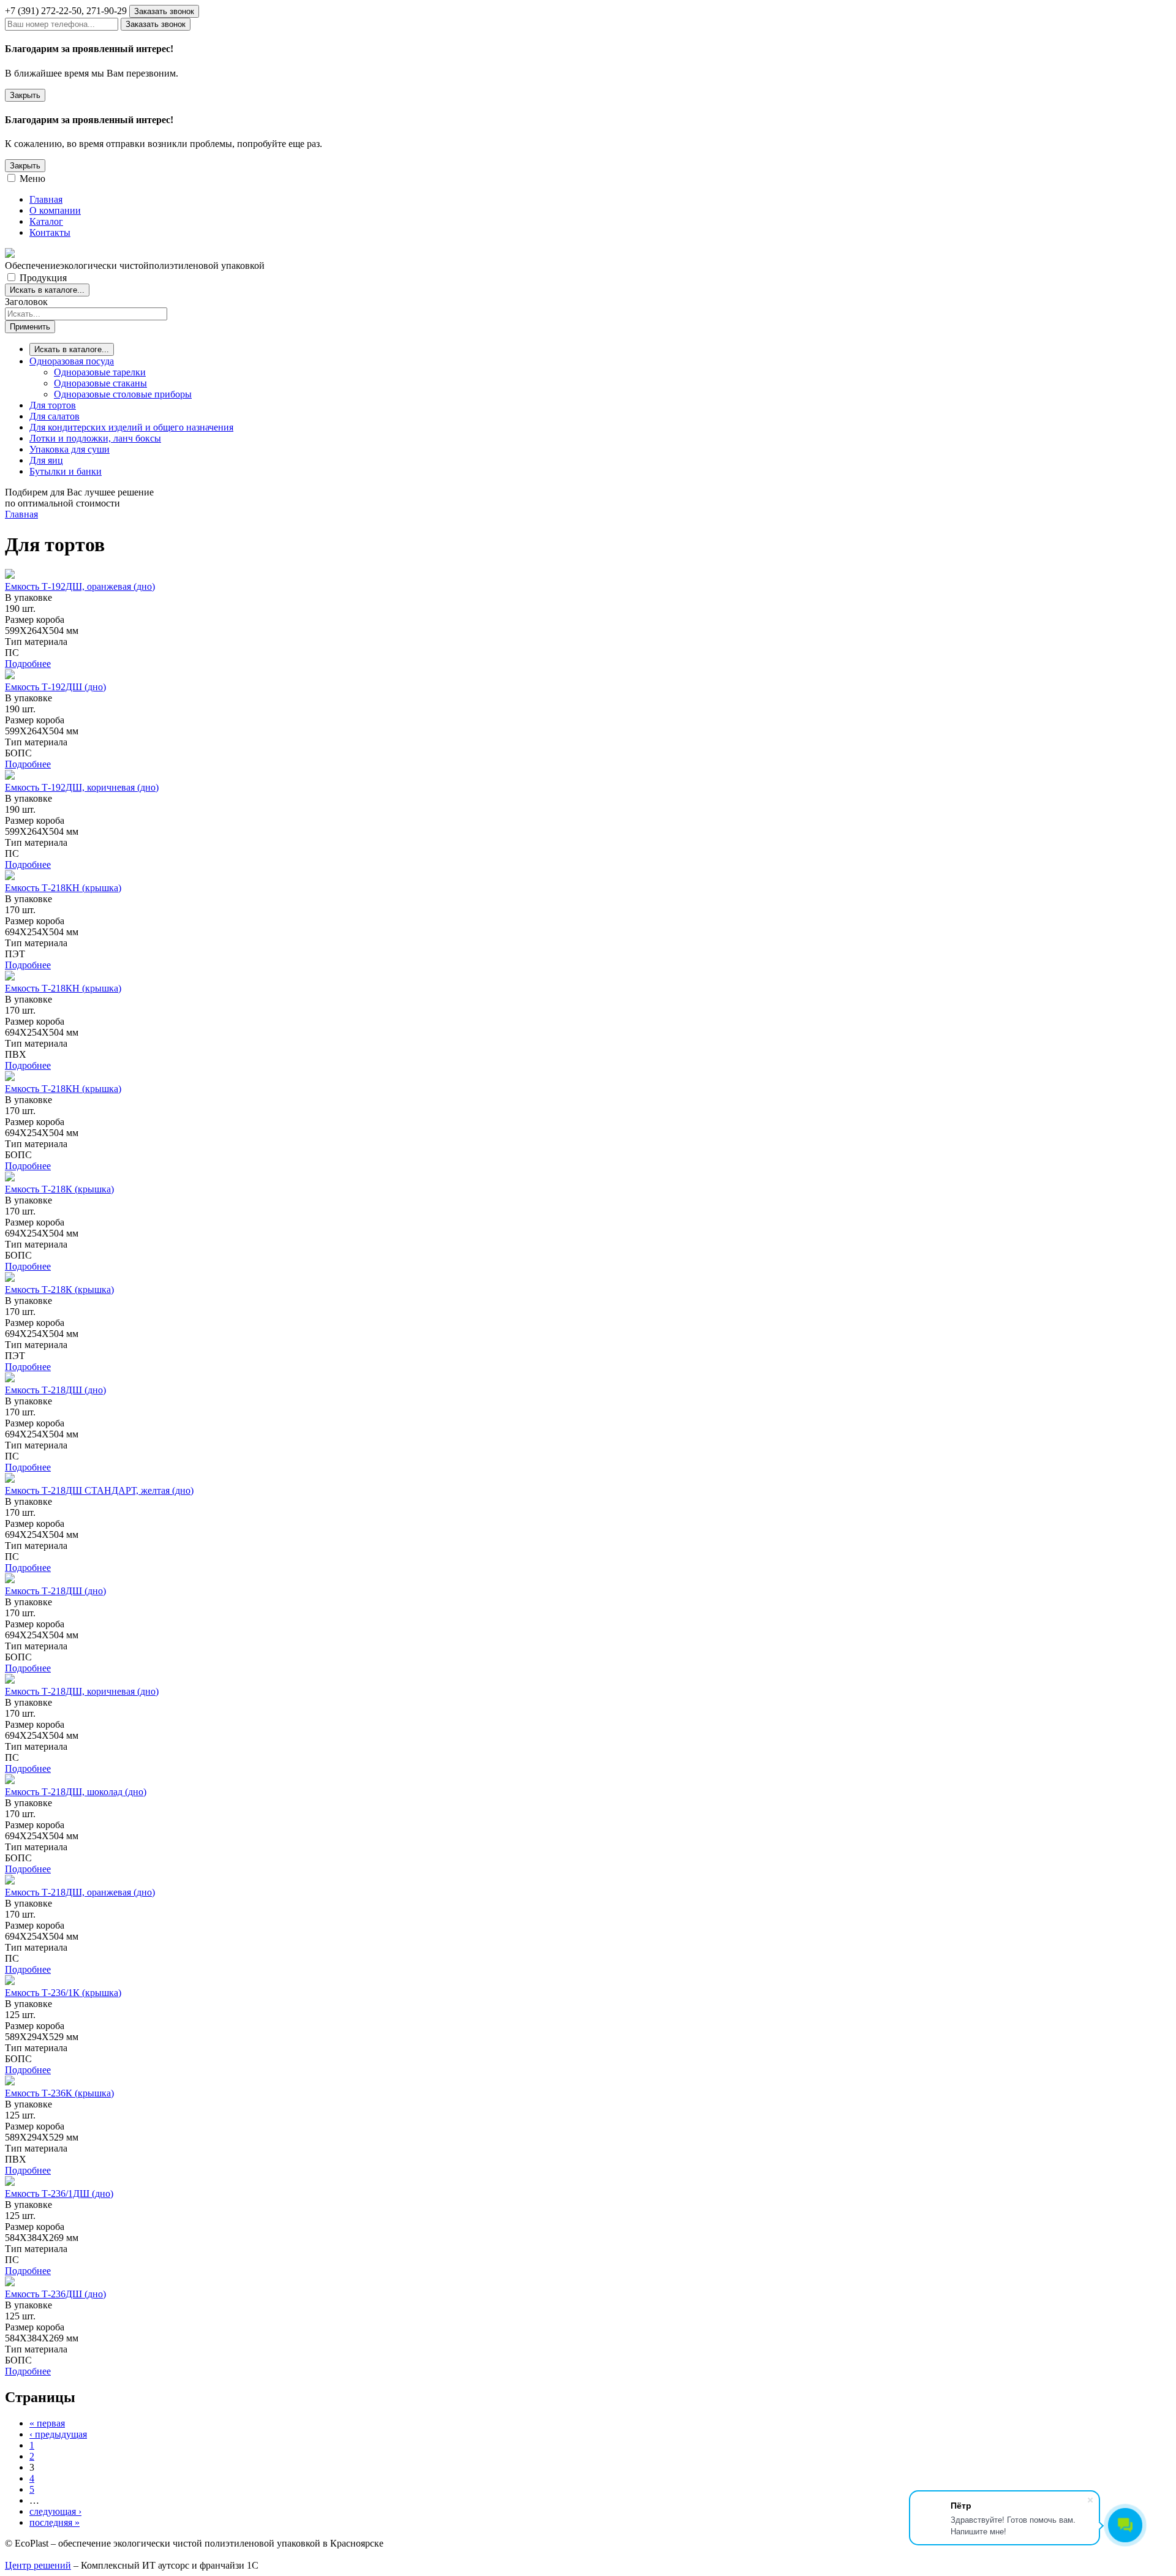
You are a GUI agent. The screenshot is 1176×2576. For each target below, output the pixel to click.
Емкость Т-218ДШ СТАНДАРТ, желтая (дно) (99, 1490)
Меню (32, 179)
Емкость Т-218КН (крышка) (63, 888)
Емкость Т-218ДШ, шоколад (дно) (76, 1792)
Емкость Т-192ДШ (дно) (55, 687)
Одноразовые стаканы (100, 383)
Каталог (46, 221)
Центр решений (38, 2565)
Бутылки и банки (66, 471)
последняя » (55, 2522)
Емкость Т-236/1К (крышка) (63, 1993)
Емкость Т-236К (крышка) (59, 2093)
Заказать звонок (164, 11)
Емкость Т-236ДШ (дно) (55, 2294)
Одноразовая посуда (72, 361)
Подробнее (28, 664)
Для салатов (55, 416)
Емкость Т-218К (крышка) (59, 1189)
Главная (46, 199)
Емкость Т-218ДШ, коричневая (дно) (82, 1691)
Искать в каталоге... (47, 290)
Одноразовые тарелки (100, 372)
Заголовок (26, 302)
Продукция (43, 278)
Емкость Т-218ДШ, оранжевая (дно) (80, 1892)
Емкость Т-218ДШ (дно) (55, 1390)
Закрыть (25, 95)
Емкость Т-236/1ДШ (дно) (59, 2194)
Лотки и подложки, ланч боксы (95, 438)
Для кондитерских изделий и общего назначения (131, 427)
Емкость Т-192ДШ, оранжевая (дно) (80, 586)
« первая (47, 2423)
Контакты (50, 232)
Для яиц (46, 460)
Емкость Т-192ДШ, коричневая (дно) (82, 787)
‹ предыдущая (58, 2434)
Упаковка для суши (70, 449)
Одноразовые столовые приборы (123, 394)
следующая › (55, 2511)
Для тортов (53, 405)
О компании (55, 210)
